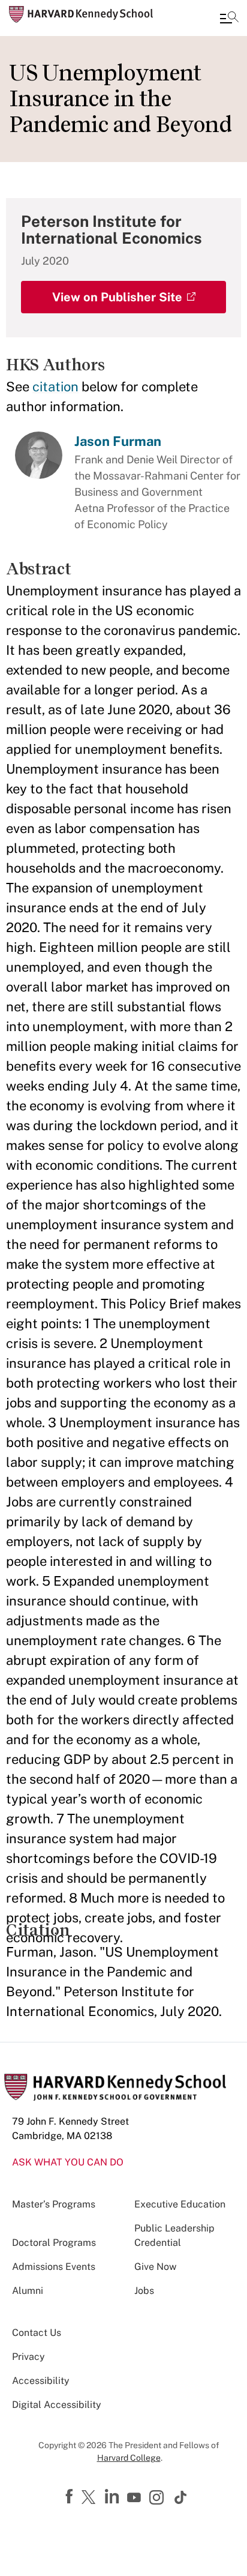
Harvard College (129, 2458)
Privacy (28, 2357)
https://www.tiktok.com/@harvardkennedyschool (181, 2497)
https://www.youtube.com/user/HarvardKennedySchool (135, 2498)
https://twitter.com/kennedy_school (91, 2498)
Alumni (28, 2291)
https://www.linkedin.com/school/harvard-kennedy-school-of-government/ (113, 2497)
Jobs (144, 2291)
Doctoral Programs (54, 2243)
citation (55, 387)
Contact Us (37, 2333)
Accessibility (41, 2381)
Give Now (155, 2267)
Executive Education (180, 2204)
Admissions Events (54, 2267)
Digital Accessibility (57, 2405)
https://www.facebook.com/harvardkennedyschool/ (71, 2497)
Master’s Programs (54, 2204)
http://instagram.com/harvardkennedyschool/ (158, 2499)
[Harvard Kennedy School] (81, 14)
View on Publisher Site (117, 297)
